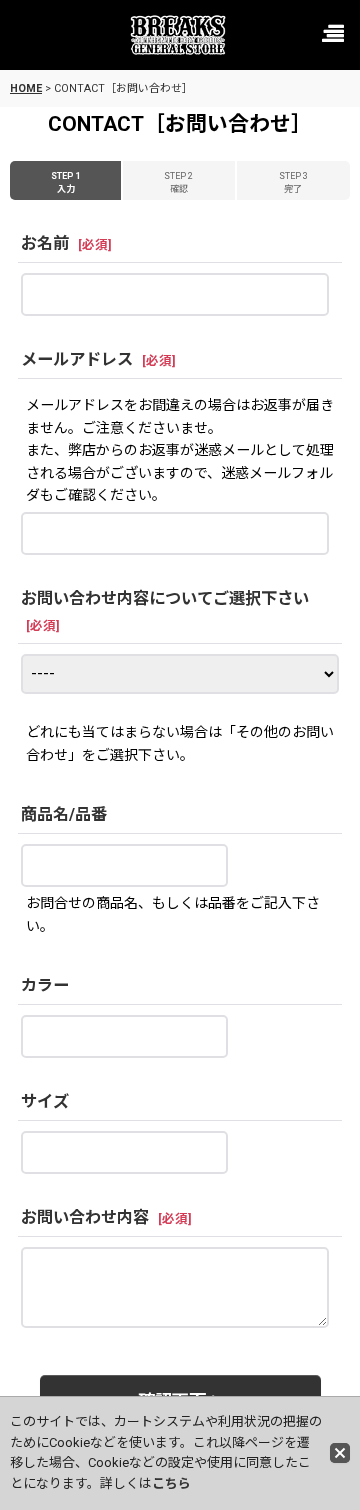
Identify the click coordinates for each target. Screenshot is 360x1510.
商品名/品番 (64, 814)
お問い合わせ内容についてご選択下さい (165, 598)
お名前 (45, 243)
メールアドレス (77, 359)
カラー (45, 985)
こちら (171, 1483)
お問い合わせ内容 (85, 1217)
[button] (332, 35)
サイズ (45, 1101)
